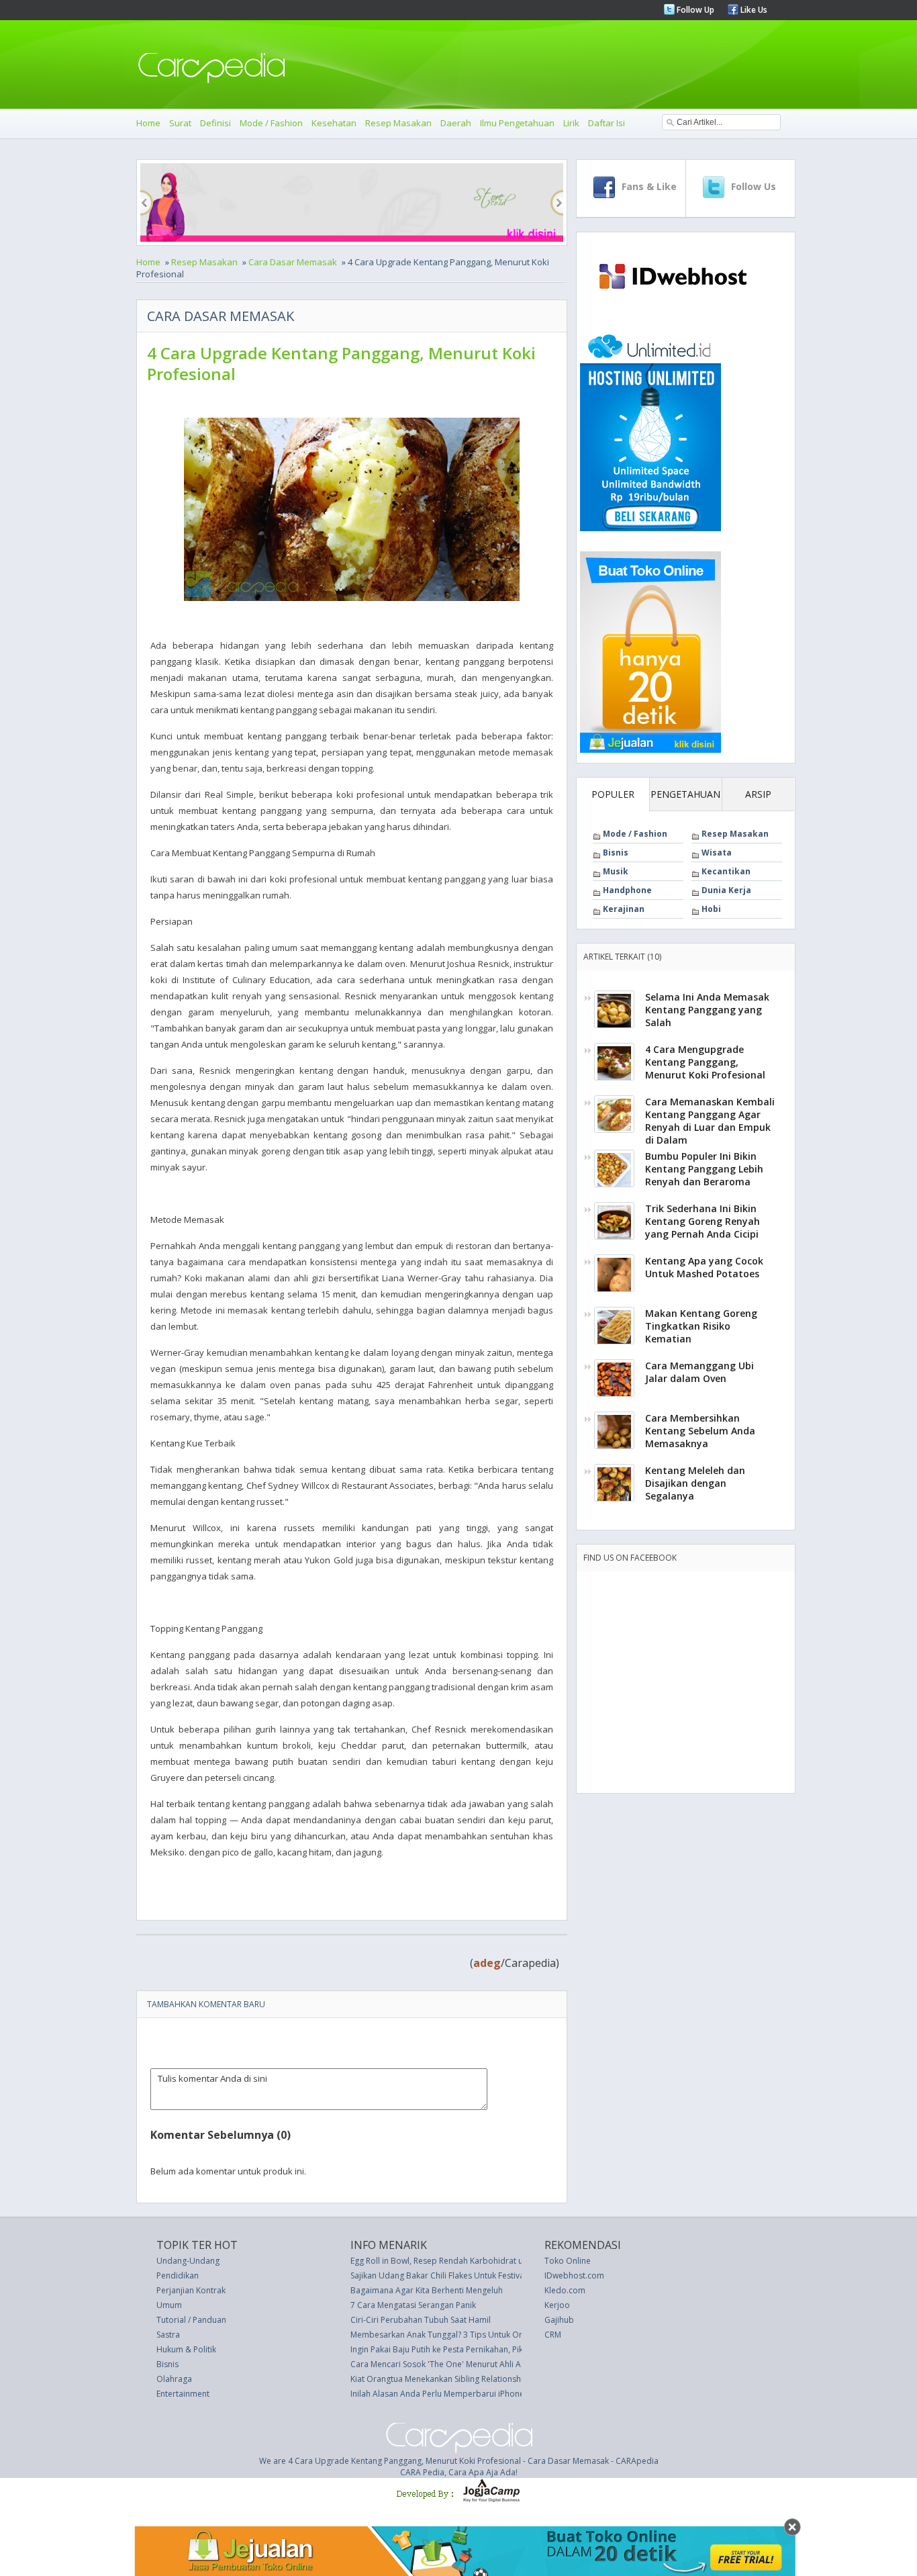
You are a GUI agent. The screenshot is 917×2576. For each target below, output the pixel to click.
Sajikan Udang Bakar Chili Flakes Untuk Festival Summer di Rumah (474, 2275)
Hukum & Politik (186, 2349)
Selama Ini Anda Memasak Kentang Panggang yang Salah (707, 1010)
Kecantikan (726, 871)
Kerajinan (624, 909)
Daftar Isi (607, 123)
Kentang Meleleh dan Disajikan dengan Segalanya (695, 1483)
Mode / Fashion (271, 123)
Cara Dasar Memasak (293, 262)
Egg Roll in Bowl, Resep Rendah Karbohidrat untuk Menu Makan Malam (483, 2261)
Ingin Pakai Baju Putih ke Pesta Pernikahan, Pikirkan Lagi (455, 2349)
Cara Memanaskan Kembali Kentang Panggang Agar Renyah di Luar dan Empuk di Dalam (710, 1121)
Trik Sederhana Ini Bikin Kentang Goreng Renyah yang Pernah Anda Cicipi (703, 1221)
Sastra (168, 2335)
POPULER (613, 794)
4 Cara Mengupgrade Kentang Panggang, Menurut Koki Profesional (705, 1062)
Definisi (215, 123)
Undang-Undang (188, 2261)
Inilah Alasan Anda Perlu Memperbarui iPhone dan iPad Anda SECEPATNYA (491, 2394)
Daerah (456, 123)
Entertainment (183, 2394)
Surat (180, 123)
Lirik (571, 123)
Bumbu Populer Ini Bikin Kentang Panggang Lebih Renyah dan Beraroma (704, 1169)
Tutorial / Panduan (191, 2320)
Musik (616, 871)
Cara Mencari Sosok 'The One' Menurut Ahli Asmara (448, 2364)
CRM (553, 2335)
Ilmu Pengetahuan (517, 123)
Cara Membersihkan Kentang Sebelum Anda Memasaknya (700, 1431)
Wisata (717, 853)
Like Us (753, 10)
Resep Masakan (398, 123)
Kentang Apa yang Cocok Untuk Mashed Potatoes (704, 1267)
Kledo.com (565, 2290)
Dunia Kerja (726, 890)
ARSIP (758, 794)
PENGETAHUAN (685, 794)
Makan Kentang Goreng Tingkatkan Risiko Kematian (701, 1326)
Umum (169, 2305)
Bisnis (616, 853)
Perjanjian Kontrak (191, 2290)
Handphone (627, 890)
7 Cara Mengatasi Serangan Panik (413, 2305)
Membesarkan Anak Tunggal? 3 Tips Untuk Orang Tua (451, 2335)
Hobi (711, 909)
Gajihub (559, 2320)
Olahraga (174, 2379)
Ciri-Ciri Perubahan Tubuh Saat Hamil (421, 2320)
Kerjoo (557, 2305)
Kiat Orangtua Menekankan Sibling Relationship (439, 2379)
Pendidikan (178, 2275)
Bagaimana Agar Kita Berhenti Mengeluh (427, 2290)
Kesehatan (334, 123)
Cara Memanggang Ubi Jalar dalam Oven (699, 1372)
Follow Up (694, 10)
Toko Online (568, 2261)
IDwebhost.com (574, 2275)
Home (148, 123)
